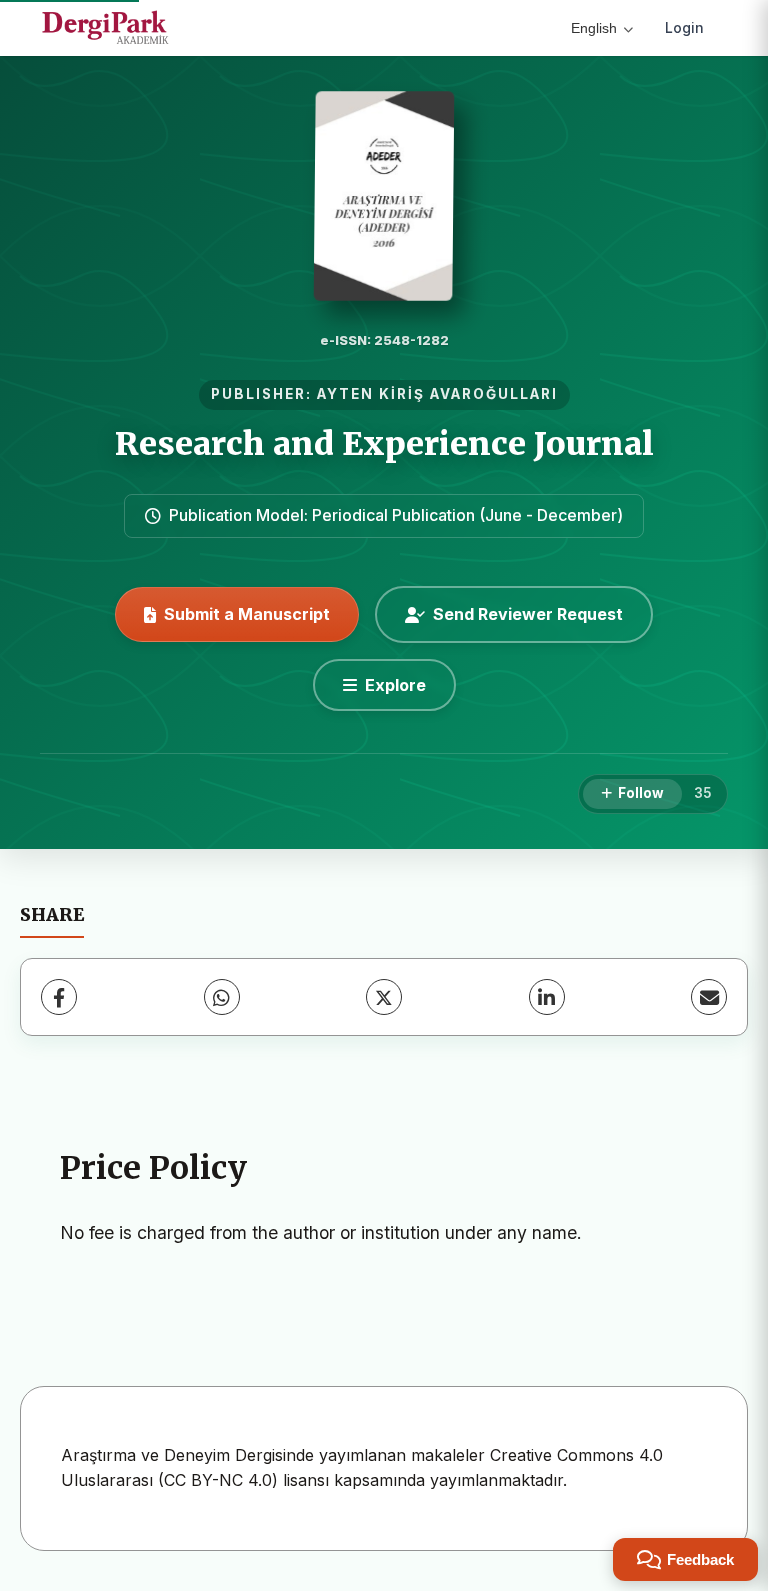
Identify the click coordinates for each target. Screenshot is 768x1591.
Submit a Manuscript (247, 614)
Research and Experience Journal (384, 444)
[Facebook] (59, 997)
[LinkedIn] (547, 997)
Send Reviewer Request (528, 614)
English (594, 28)
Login (684, 27)
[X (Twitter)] (384, 997)
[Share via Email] (709, 997)
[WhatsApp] (222, 997)
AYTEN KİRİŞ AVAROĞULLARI (437, 394)
